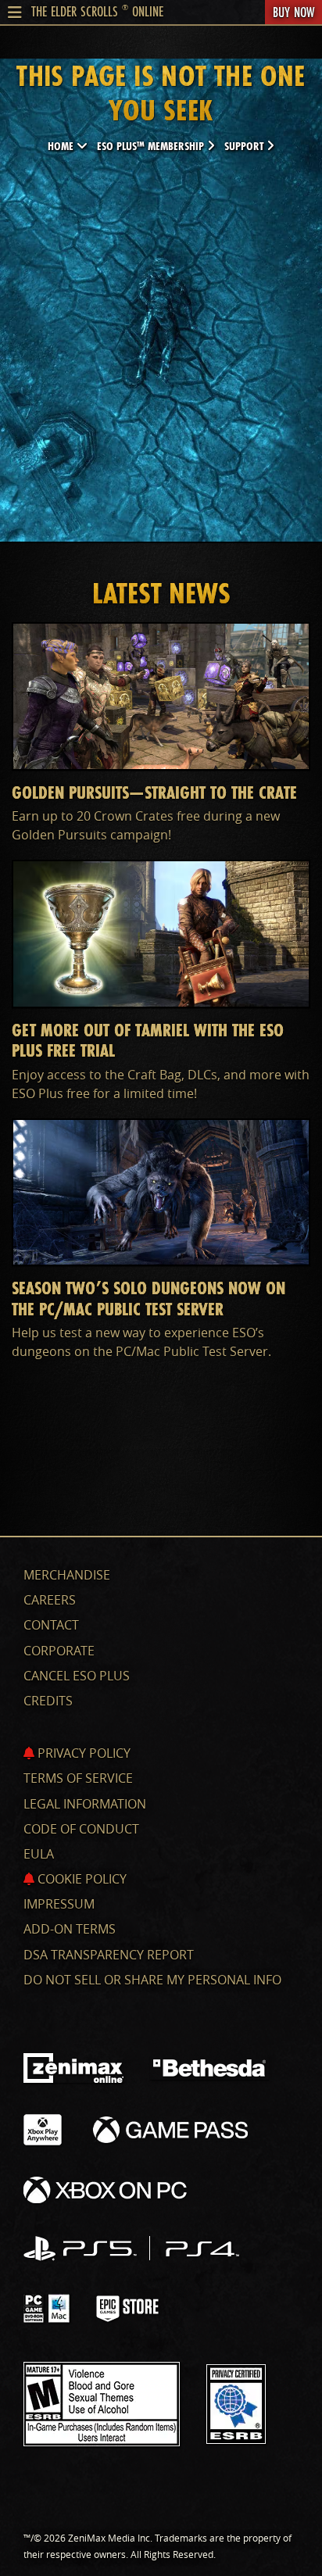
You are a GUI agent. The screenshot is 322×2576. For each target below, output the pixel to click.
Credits (48, 1701)
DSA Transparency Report (109, 1955)
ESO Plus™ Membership (152, 146)
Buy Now (293, 12)
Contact (51, 1625)
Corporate (59, 1651)
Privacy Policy (82, 1753)
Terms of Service (78, 1778)
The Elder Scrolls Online (97, 11)
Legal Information (85, 1804)
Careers (50, 1600)
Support (245, 146)
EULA (39, 1854)
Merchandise (67, 1575)
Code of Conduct (81, 1829)
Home (62, 146)
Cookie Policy (80, 1879)
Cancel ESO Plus (77, 1676)
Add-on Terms (70, 1929)
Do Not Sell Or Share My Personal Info (152, 1980)
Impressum (59, 1904)
